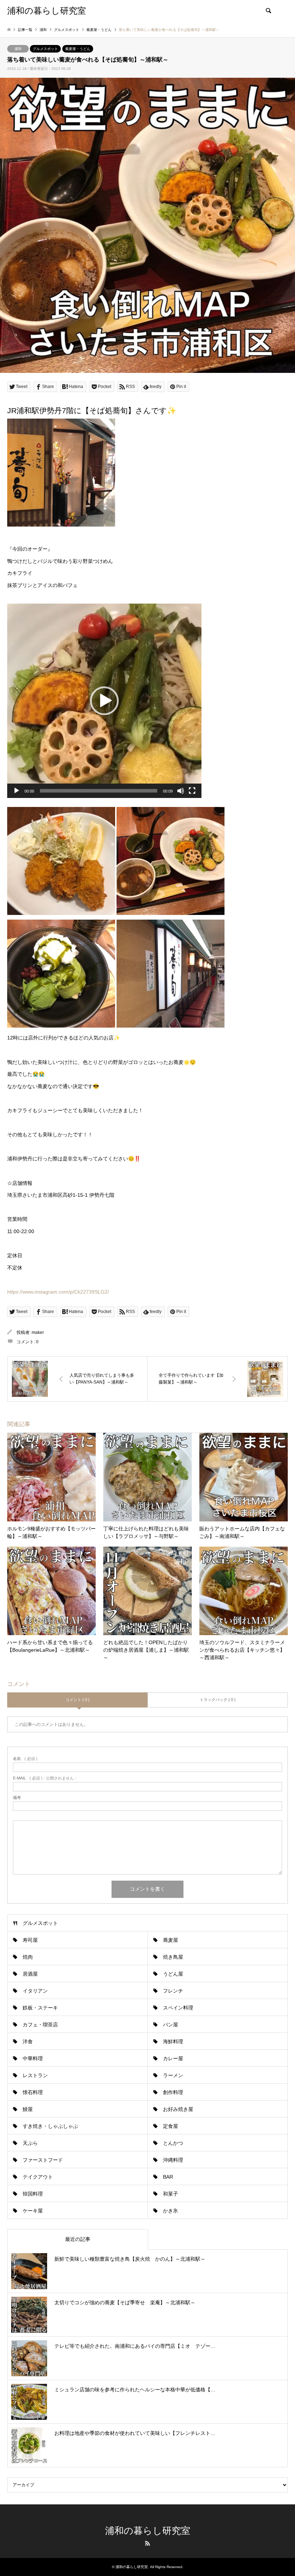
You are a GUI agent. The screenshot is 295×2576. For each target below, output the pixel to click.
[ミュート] (181, 791)
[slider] (99, 791)
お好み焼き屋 (178, 2109)
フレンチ (173, 1991)
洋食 (28, 2042)
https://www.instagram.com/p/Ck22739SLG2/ (58, 1292)
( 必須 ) (25, 1759)
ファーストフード (43, 2160)
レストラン (35, 2075)
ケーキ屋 (33, 2211)
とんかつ (173, 2143)
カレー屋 (173, 2058)
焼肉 (28, 1957)
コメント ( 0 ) (78, 1700)
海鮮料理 (173, 2042)
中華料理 (33, 2058)
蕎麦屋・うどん (78, 49)
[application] (104, 701)
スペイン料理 (178, 2008)
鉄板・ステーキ (40, 2008)
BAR (168, 2177)
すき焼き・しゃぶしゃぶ (50, 2126)
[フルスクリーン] (192, 791)
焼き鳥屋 (173, 1957)
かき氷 (171, 2211)
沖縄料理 (173, 2160)
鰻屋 (28, 2109)
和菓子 (171, 2194)
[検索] (268, 11)
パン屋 (171, 2025)
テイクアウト (38, 2177)
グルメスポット (45, 49)
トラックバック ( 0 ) (218, 1700)
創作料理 (173, 2092)
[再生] (17, 791)
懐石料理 (33, 2092)
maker (38, 1332)
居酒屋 (30, 1974)
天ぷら (30, 2143)
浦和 (18, 49)
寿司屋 (30, 1940)
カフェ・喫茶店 (40, 2025)
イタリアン (35, 1991)
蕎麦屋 (171, 1940)
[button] (104, 701)
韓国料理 (33, 2194)
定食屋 (171, 2126)
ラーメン (173, 2075)
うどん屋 (173, 1974)
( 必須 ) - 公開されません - (45, 1778)
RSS (147, 2543)
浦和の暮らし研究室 (148, 2531)
